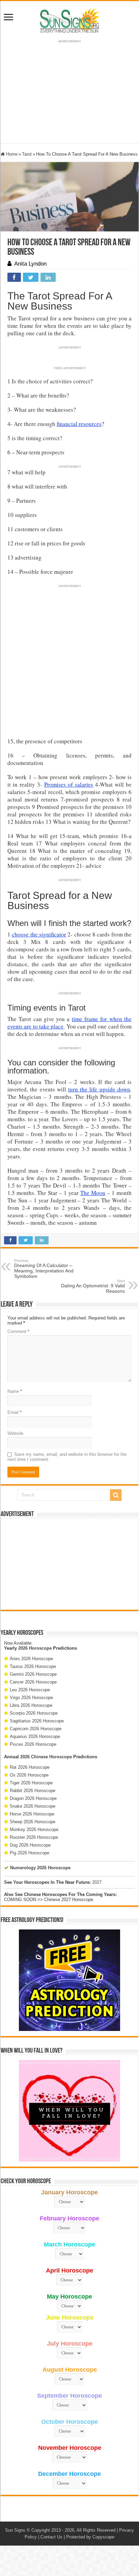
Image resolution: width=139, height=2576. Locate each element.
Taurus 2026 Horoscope (33, 1666)
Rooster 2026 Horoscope (34, 1837)
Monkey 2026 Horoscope (34, 1829)
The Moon (93, 1193)
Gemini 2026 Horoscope (33, 1674)
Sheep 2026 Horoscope (33, 1822)
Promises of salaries (69, 784)
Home (11, 154)
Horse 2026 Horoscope (32, 1814)
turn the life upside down (99, 1089)
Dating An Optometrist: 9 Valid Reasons (93, 1286)
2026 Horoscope (35, 1648)
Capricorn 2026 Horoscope (36, 1729)
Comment (18, 1331)
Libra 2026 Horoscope (31, 1705)
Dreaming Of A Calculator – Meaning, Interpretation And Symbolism (44, 1269)
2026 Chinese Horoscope (46, 1757)
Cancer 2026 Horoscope (33, 1682)
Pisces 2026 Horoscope (33, 1744)
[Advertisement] (69, 1564)
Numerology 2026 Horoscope (40, 1868)
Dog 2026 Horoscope (30, 1845)
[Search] (116, 1495)
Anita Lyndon (30, 264)
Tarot (27, 154)
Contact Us (51, 2537)
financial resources (79, 424)
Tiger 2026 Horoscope (31, 1783)
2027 (97, 1882)
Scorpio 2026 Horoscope (34, 1713)
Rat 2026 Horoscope (30, 1767)
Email (15, 1412)
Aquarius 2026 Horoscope (35, 1736)
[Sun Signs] (69, 20)
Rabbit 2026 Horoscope (33, 1791)
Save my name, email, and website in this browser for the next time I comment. (67, 1457)
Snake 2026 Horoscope (33, 1806)
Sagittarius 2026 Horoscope (37, 1721)
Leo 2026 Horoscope (30, 1690)
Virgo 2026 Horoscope (31, 1698)
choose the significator (39, 934)
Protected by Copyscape (90, 2537)
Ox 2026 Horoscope (29, 1775)
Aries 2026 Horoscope (31, 1659)
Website (15, 1433)
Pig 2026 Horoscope (30, 1853)
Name (15, 1391)
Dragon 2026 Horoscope (33, 1798)
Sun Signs (15, 2530)
